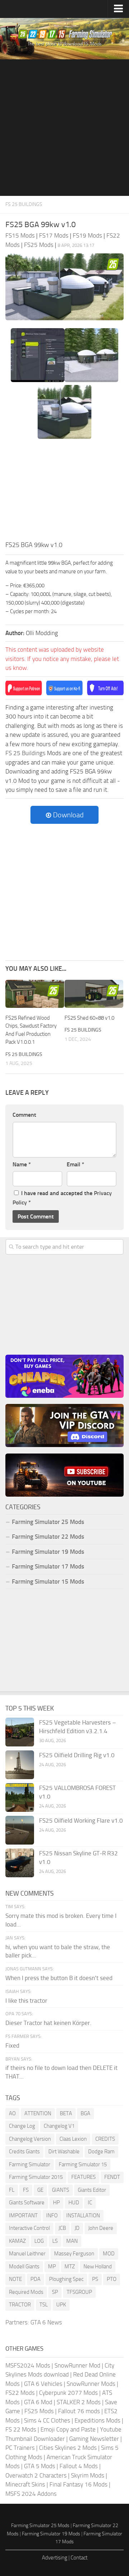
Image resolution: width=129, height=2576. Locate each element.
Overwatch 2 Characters (36, 2475)
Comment (24, 1115)
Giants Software (27, 2203)
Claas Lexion (73, 2139)
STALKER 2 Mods (79, 2402)
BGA (85, 2113)
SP (55, 2292)
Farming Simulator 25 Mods (40, 2526)
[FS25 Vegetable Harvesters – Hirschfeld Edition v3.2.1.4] (20, 1732)
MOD (109, 2254)
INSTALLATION (83, 2215)
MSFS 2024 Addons (31, 2494)
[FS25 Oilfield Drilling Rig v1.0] (20, 1765)
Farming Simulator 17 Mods (48, 1566)
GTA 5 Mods (40, 2466)
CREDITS (105, 2139)
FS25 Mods (39, 2411)
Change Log (22, 2126)
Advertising (55, 2558)
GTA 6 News (46, 2322)
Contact (79, 2558)
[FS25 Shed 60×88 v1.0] (94, 994)
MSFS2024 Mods (28, 2365)
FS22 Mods (20, 2393)
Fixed (12, 2045)
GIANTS (61, 2190)
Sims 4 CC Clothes (47, 2420)
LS (55, 2241)
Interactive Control (29, 2228)
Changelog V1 (59, 2126)
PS (95, 2279)
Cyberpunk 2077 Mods (68, 2393)
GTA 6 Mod (38, 2402)
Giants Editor (92, 2190)
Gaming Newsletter (94, 2439)
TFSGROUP (79, 2292)
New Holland (98, 2267)
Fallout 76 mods (79, 2411)
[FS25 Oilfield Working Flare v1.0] (20, 1830)
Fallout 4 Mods (79, 2466)
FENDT (112, 2177)
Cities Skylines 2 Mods (68, 2448)
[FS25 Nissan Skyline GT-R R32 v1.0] (20, 1863)
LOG (39, 2241)
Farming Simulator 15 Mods (48, 1581)
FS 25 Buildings (24, 204)
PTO (112, 2279)
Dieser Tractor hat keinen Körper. (48, 2023)
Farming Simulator (30, 2164)
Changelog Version (30, 2139)
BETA (66, 2113)
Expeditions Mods (97, 2420)
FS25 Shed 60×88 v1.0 (89, 1018)
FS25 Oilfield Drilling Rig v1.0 (77, 1755)
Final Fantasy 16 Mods (78, 2484)
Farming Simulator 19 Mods (48, 1552)
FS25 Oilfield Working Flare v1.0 (81, 1820)
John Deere (101, 2228)
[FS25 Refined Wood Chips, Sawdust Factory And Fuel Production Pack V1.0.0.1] (35, 994)
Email (75, 1164)
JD (77, 2228)
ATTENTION (38, 2113)
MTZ (70, 2267)
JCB (62, 2228)
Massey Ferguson (74, 2254)
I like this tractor (26, 2001)
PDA (35, 2279)
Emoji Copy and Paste (68, 2429)
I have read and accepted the (62, 1198)
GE (40, 2190)
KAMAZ (17, 2241)
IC (90, 2203)
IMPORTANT (23, 2215)
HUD (74, 2203)
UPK (61, 2305)
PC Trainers (20, 2448)
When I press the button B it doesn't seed (59, 1978)
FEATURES (83, 2177)
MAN (72, 2241)
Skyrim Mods (88, 2475)
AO (12, 2113)
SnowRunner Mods (91, 2384)
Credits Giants (24, 2152)
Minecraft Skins (25, 2484)
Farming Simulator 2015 (36, 2177)
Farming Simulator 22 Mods (48, 1537)
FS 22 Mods (21, 2429)
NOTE (15, 2279)
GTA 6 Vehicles (43, 2384)
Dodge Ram (101, 2152)
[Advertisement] (64, 128)
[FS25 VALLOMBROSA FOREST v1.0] (20, 1797)
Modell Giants (24, 2267)
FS (26, 2190)
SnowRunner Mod (77, 2365)
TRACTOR (20, 2305)
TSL (44, 2305)
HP (56, 2203)
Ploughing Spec (66, 2279)
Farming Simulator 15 (83, 2164)
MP (52, 2267)
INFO (52, 2215)
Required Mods (26, 2292)
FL (12, 2190)
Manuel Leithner (27, 2254)
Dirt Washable (64, 2152)
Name (22, 1164)
